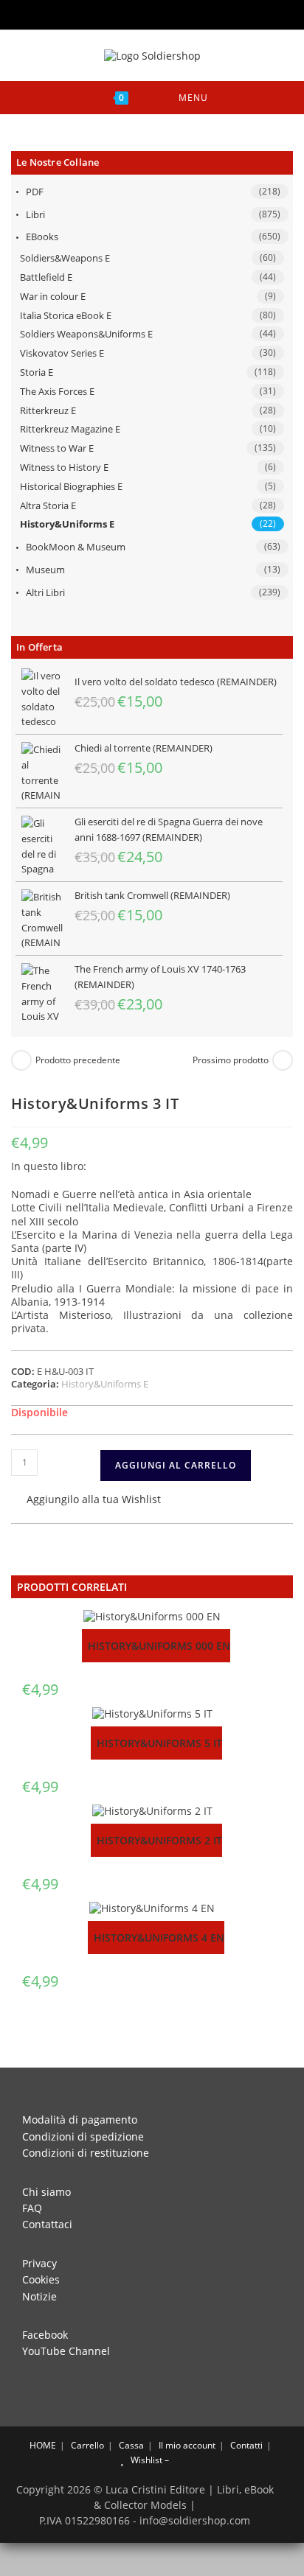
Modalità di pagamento (80, 2120)
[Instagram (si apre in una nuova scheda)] (144, 13)
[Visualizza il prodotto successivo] (283, 1060)
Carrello (87, 2445)
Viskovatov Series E (62, 353)
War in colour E (53, 296)
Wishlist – (149, 2460)
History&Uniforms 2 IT (159, 1840)
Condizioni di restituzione (86, 2153)
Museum (45, 570)
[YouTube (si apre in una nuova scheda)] (165, 13)
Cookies (41, 2279)
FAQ (32, 2208)
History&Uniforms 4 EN (159, 1938)
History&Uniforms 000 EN (159, 1646)
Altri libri (45, 592)
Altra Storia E (48, 505)
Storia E (37, 372)
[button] (86, 1501)
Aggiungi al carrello (176, 1465)
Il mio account (187, 2445)
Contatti (246, 2445)
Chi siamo (46, 2192)
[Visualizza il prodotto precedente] (21, 1060)
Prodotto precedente (78, 1060)
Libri (35, 214)
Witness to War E (57, 448)
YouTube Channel (66, 2351)
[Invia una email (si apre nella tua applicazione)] (183, 13)
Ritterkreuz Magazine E (70, 429)
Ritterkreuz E (48, 410)
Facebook (45, 2335)
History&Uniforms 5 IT (159, 1743)
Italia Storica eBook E (66, 315)
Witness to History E (64, 467)
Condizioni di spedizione (83, 2136)
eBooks (42, 237)
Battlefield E (46, 277)
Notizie (39, 2296)
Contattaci (47, 2224)
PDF (35, 192)
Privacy (39, 2263)
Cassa (131, 2445)
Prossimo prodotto (231, 1060)
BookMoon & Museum (76, 547)
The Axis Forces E (57, 391)
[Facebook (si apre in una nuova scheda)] (123, 13)
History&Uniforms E (67, 524)
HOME (42, 2445)
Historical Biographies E (71, 486)
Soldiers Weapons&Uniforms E (86, 334)
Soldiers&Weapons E (65, 258)
